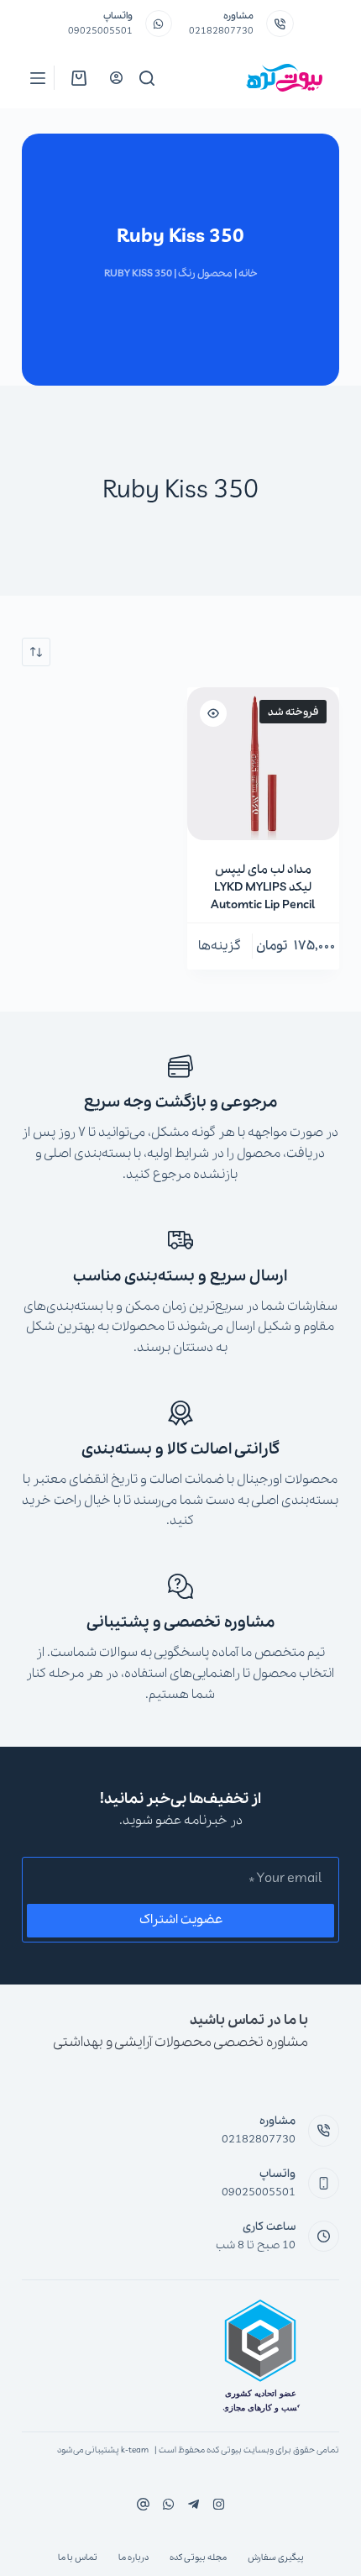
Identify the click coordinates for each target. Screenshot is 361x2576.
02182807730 (221, 31)
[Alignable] (143, 2504)
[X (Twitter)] (194, 2504)
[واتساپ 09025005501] (159, 24)
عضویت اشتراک (181, 1920)
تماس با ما (78, 2558)
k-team (135, 2450)
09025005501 (100, 31)
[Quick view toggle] (213, 713)
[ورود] (116, 78)
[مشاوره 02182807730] (280, 24)
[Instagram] (168, 2504)
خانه (248, 273)
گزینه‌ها (220, 946)
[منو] (38, 78)
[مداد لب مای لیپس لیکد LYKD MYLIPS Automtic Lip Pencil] (264, 764)
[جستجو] (147, 78)
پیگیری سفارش (276, 2558)
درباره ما (133, 2558)
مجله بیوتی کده (198, 2558)
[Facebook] (219, 2504)
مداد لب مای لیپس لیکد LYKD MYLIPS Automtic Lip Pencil (263, 887)
